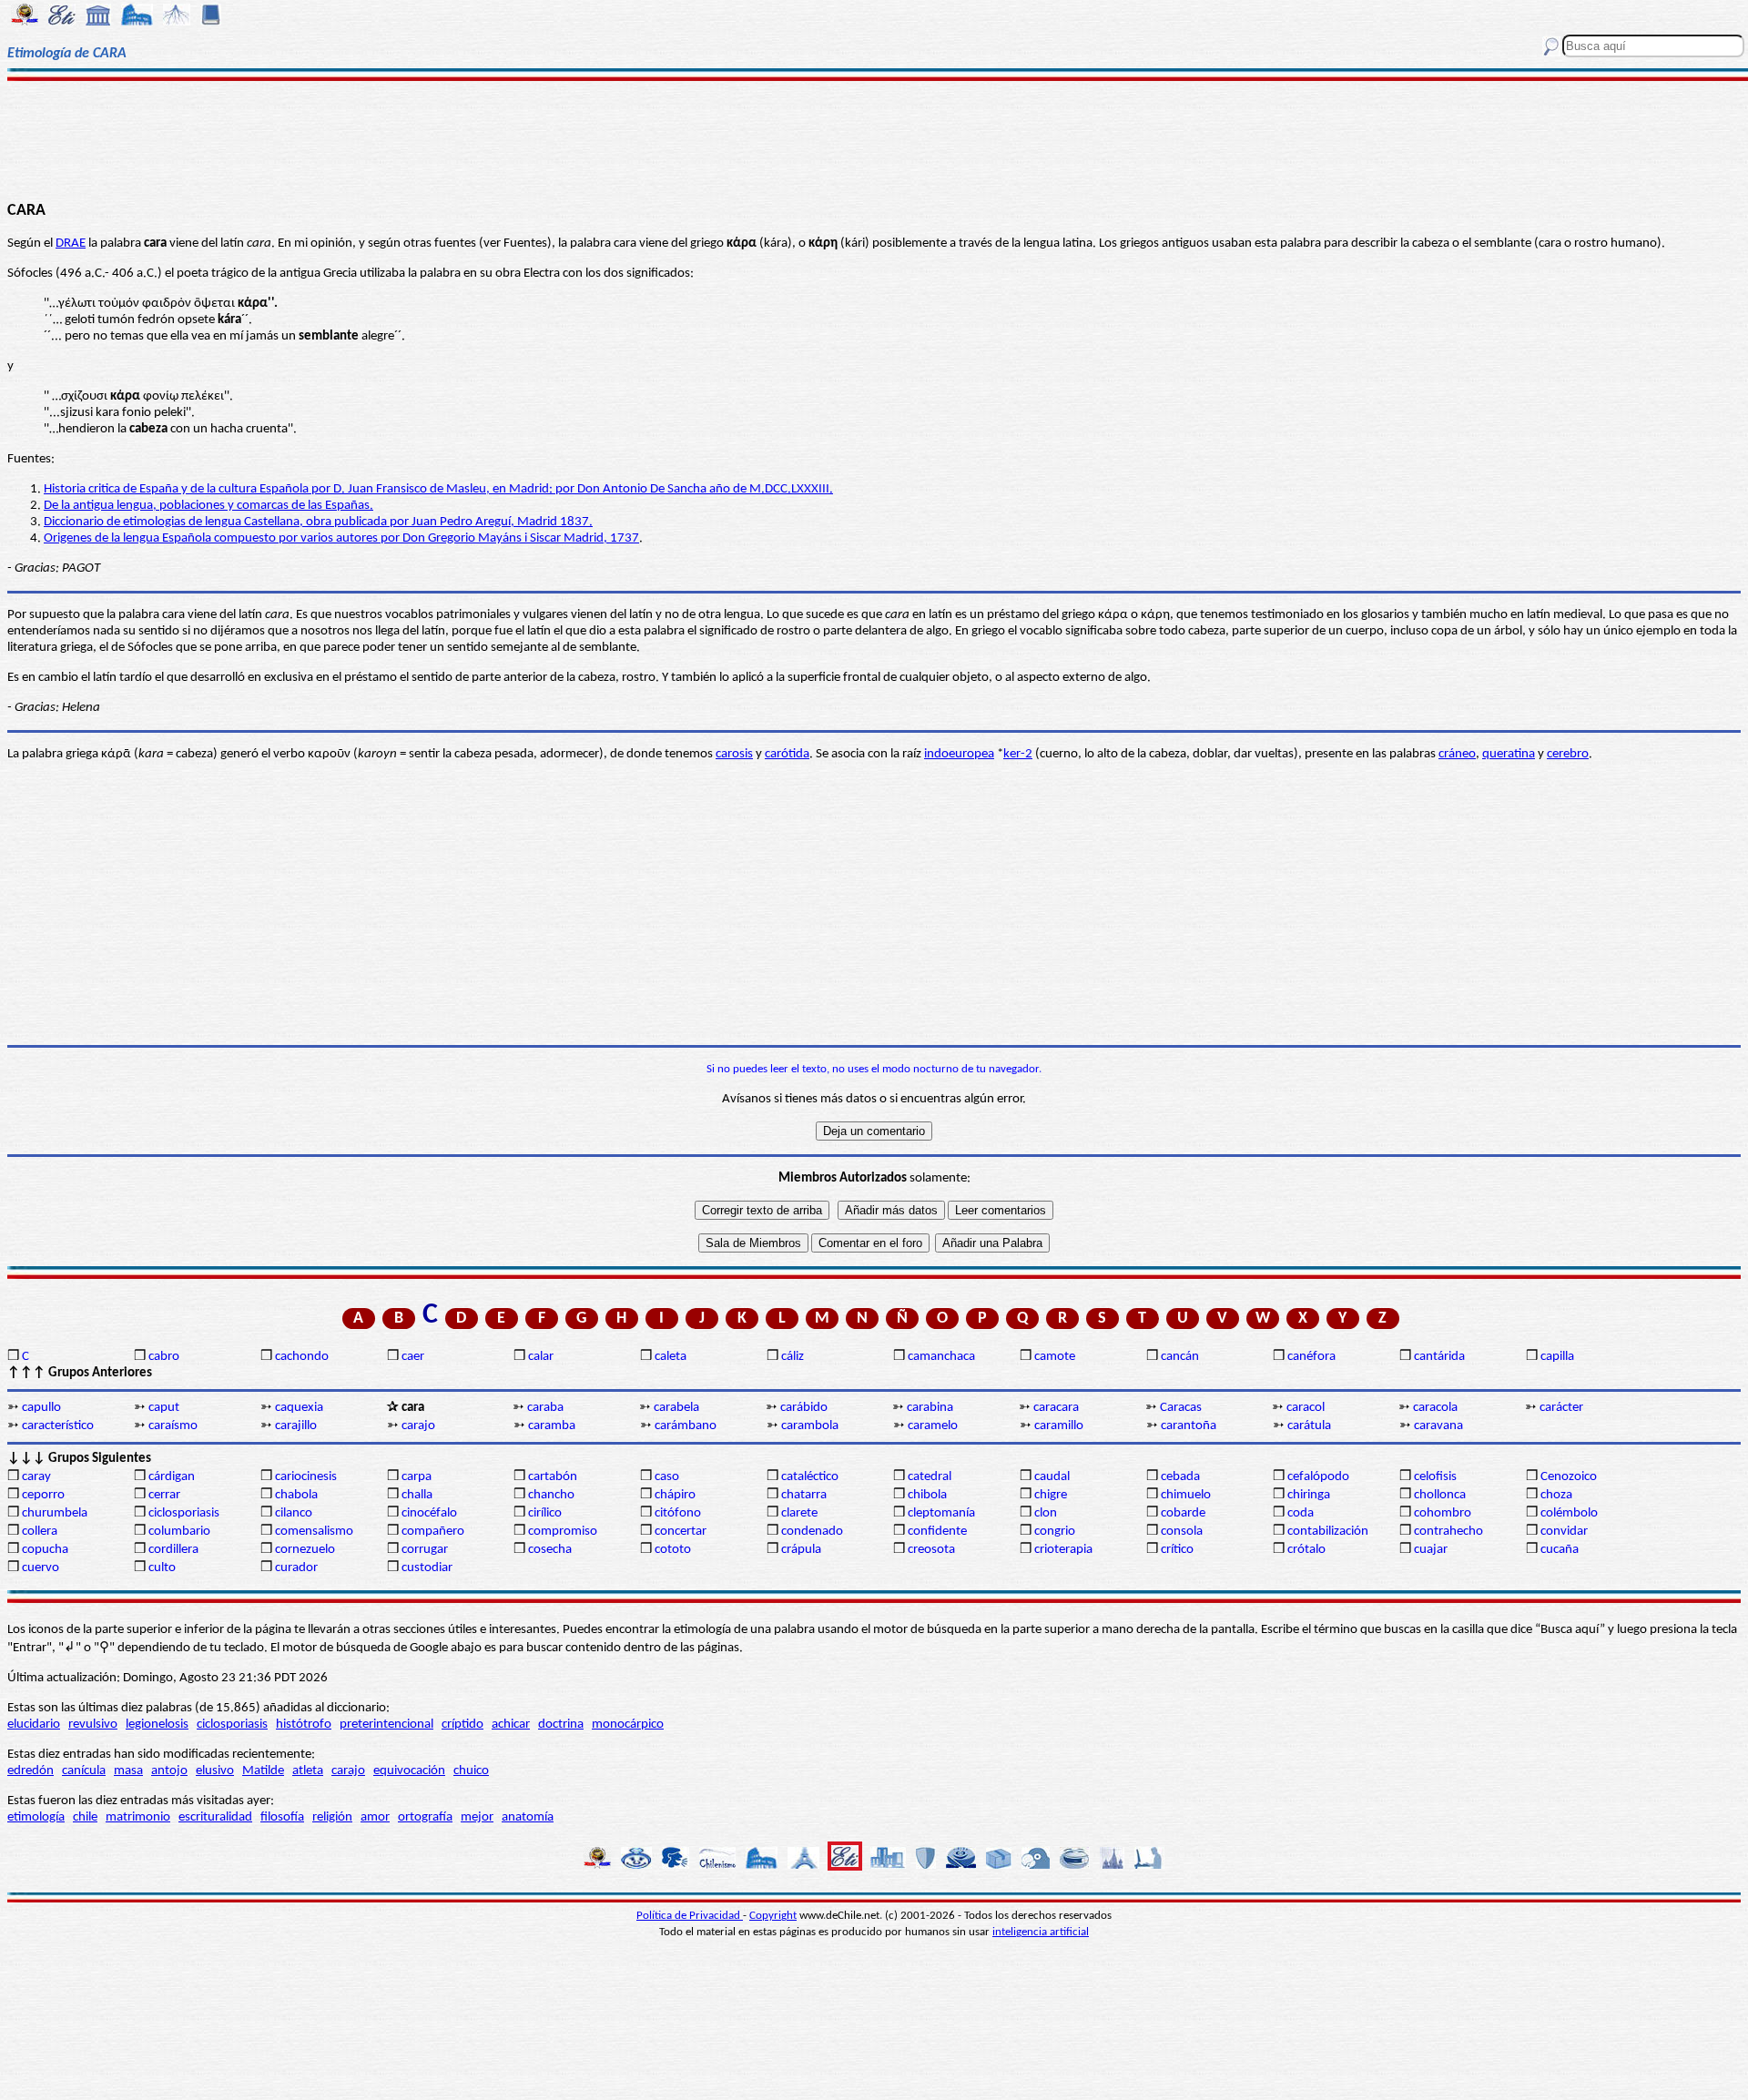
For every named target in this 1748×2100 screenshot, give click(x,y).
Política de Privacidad (690, 1916)
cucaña (1560, 1550)
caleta (671, 1357)
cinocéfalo (429, 1513)
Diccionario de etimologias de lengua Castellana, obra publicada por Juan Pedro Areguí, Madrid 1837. (318, 522)
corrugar (425, 1550)
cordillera (173, 1550)
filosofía (282, 1817)
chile (85, 1817)
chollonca (1440, 1495)
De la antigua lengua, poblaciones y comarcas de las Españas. (208, 506)
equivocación (409, 1771)
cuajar (1431, 1550)
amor (375, 1817)
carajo (418, 1426)
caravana (1438, 1426)
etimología (36, 1817)
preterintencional (386, 1725)
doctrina (561, 1725)
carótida (787, 754)
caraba (545, 1408)
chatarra (804, 1495)
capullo (41, 1408)
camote (1055, 1357)
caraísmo (173, 1426)
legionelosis (157, 1725)
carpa (417, 1477)
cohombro (1443, 1513)
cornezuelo (305, 1550)
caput (164, 1408)
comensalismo (314, 1532)
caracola (1435, 1408)
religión (332, 1817)
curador (296, 1568)
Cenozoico (1569, 1477)
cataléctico (810, 1477)
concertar (681, 1532)
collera (40, 1532)
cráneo (1457, 754)
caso (667, 1477)
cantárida (1439, 1357)
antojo (169, 1771)
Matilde (263, 1771)
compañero (433, 1532)
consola (1182, 1532)
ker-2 (1018, 754)
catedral (930, 1477)
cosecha (550, 1550)
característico (58, 1426)
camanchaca (941, 1357)
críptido (462, 1725)
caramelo (933, 1426)
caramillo (1059, 1426)
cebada (1180, 1477)
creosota (931, 1550)
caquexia (299, 1408)
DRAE (71, 243)
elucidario (34, 1725)
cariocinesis (306, 1477)
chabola (296, 1495)
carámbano (686, 1426)
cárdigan (172, 1477)
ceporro (43, 1495)
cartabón (553, 1477)
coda (1301, 1513)
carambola (810, 1426)
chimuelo (1186, 1495)
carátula (1309, 1426)
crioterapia (1063, 1550)
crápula (801, 1550)
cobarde (1183, 1513)
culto (162, 1568)
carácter (1561, 1408)
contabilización (1328, 1532)
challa (417, 1495)
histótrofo (304, 1725)
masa (128, 1771)
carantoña (1189, 1426)
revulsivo (93, 1725)
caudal (1052, 1477)
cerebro (1568, 754)
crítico (1177, 1550)
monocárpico (628, 1725)
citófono (678, 1513)
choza (1556, 1495)
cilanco (294, 1513)
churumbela (55, 1513)
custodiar (427, 1568)
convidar (1564, 1532)
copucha (45, 1550)
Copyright (773, 1916)
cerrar (164, 1495)
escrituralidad (215, 1817)
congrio (1055, 1532)
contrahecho (1448, 1532)
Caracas (1181, 1408)
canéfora (1311, 1357)
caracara (1056, 1408)
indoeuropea (959, 754)
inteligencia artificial (1041, 1932)
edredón (30, 1771)
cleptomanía (941, 1513)
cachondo (302, 1357)
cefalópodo (1318, 1477)
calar (541, 1357)
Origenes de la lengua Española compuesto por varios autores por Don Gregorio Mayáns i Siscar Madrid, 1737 (341, 538)
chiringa (1309, 1495)
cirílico (545, 1513)
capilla (1557, 1357)
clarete (799, 1513)
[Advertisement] (874, 138)
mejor (477, 1817)
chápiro (675, 1495)
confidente (937, 1532)
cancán (1180, 1357)
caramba (552, 1426)
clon (1046, 1513)
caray (36, 1477)
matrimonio (138, 1817)
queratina (1509, 754)
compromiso (563, 1532)
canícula (84, 1771)
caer (413, 1357)
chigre (1051, 1495)
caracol (1306, 1408)
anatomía (528, 1817)
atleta (308, 1771)
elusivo (215, 1771)
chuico (471, 1771)
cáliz (793, 1357)
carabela (676, 1408)
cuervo (41, 1568)
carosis (734, 754)
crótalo (1306, 1550)
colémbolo (1569, 1513)
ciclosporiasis (184, 1513)
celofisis (1435, 1477)
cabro (164, 1357)
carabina (930, 1408)
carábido (804, 1408)
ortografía (425, 1817)
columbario (179, 1532)
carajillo (296, 1426)
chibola (927, 1495)
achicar (511, 1725)
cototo (673, 1550)
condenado (812, 1532)
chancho (551, 1495)
